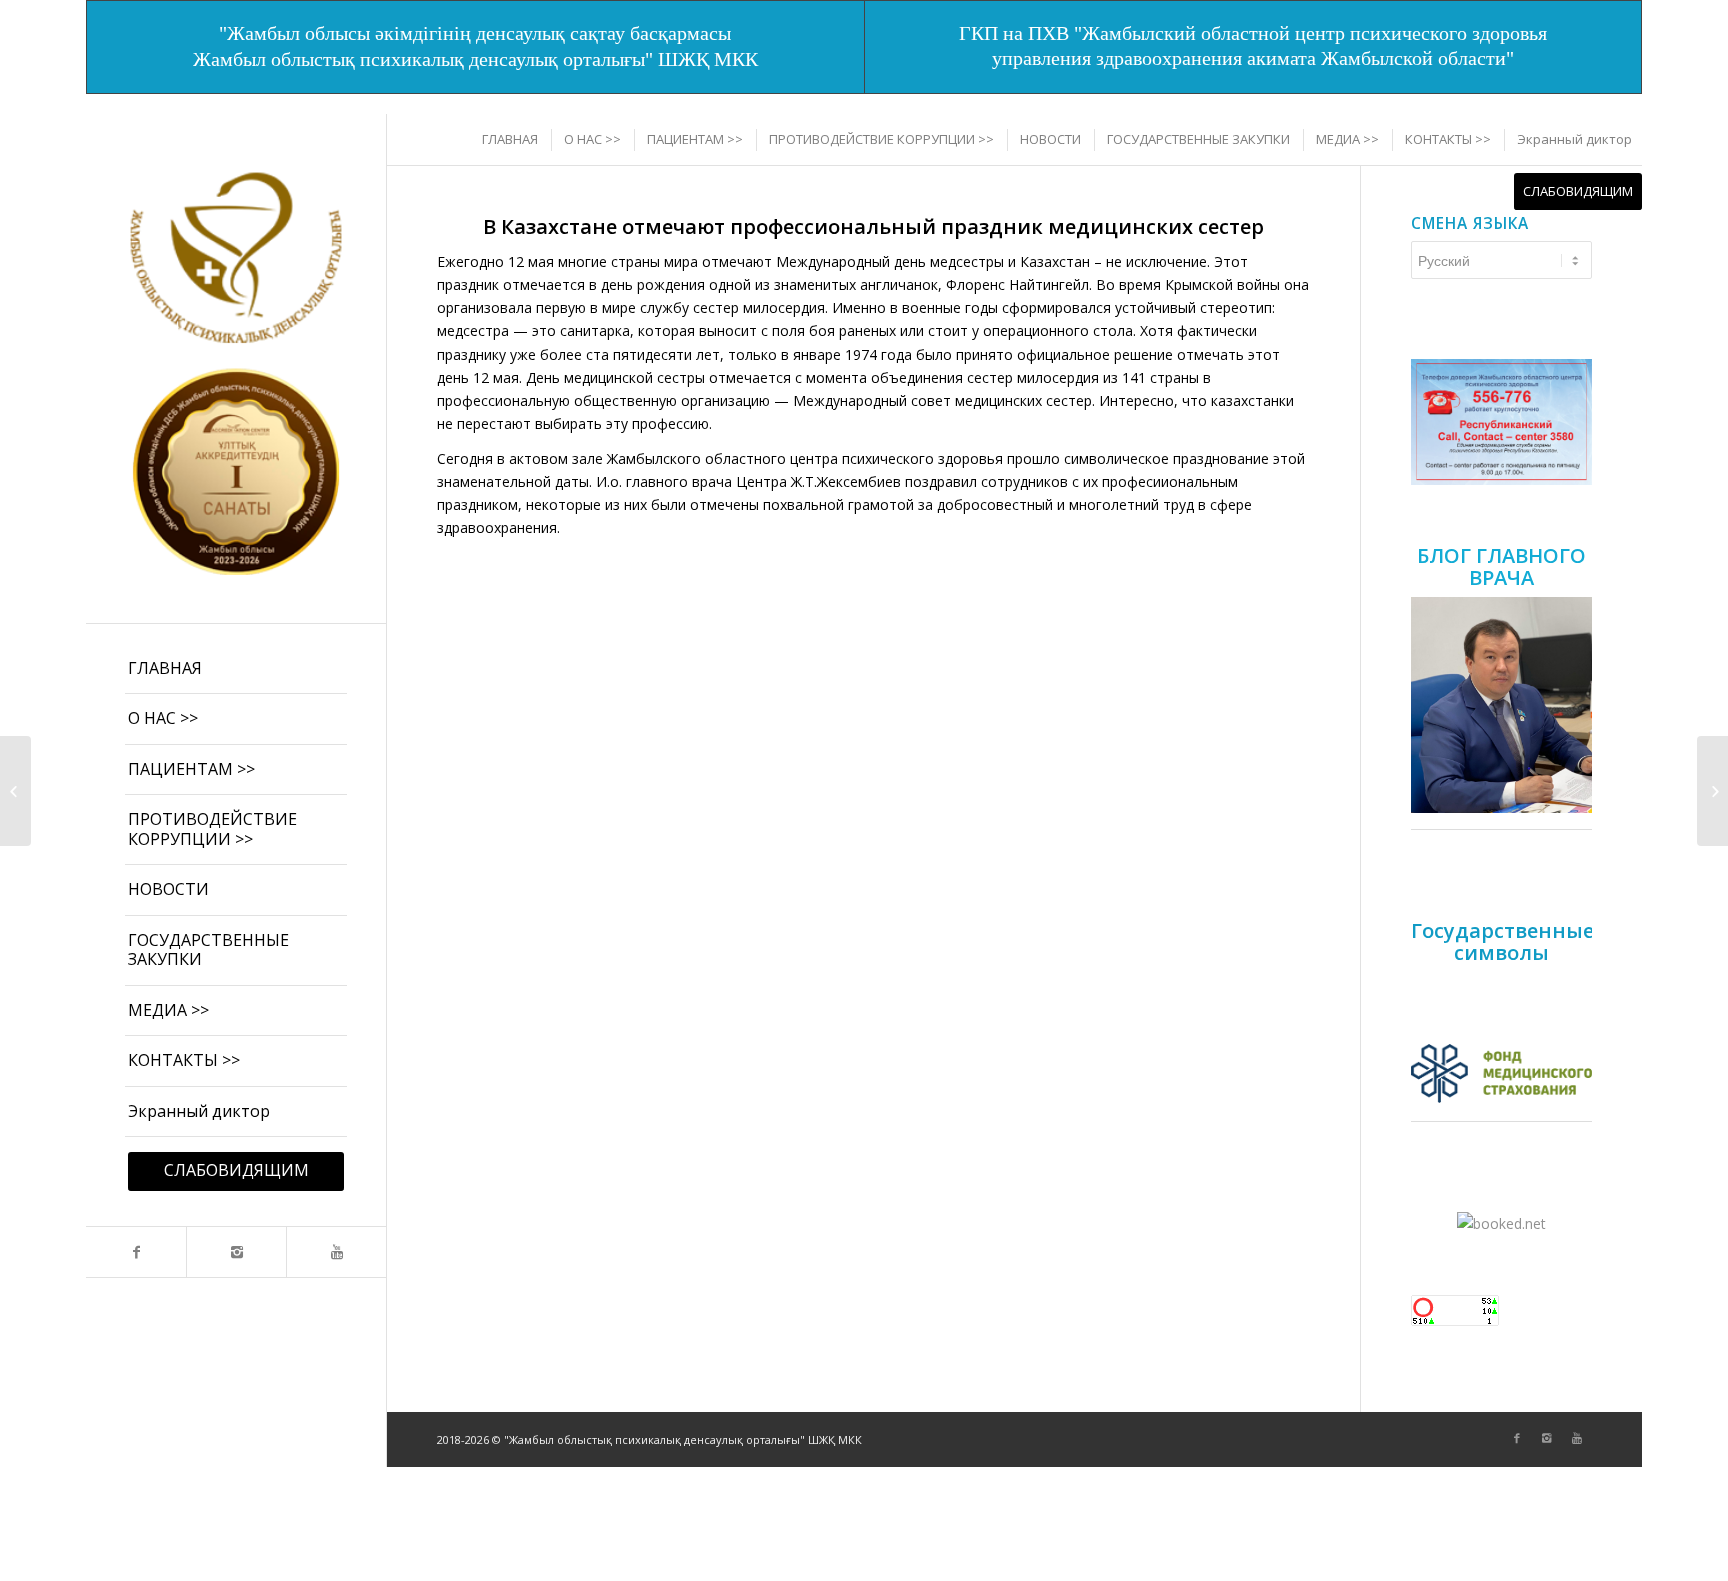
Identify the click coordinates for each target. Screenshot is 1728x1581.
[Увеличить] (1566, 385)
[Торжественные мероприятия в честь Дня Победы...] (15, 791)
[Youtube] (336, 1252)
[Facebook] (136, 1252)
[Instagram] (236, 1252)
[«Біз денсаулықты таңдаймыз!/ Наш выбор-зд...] (1712, 791)
